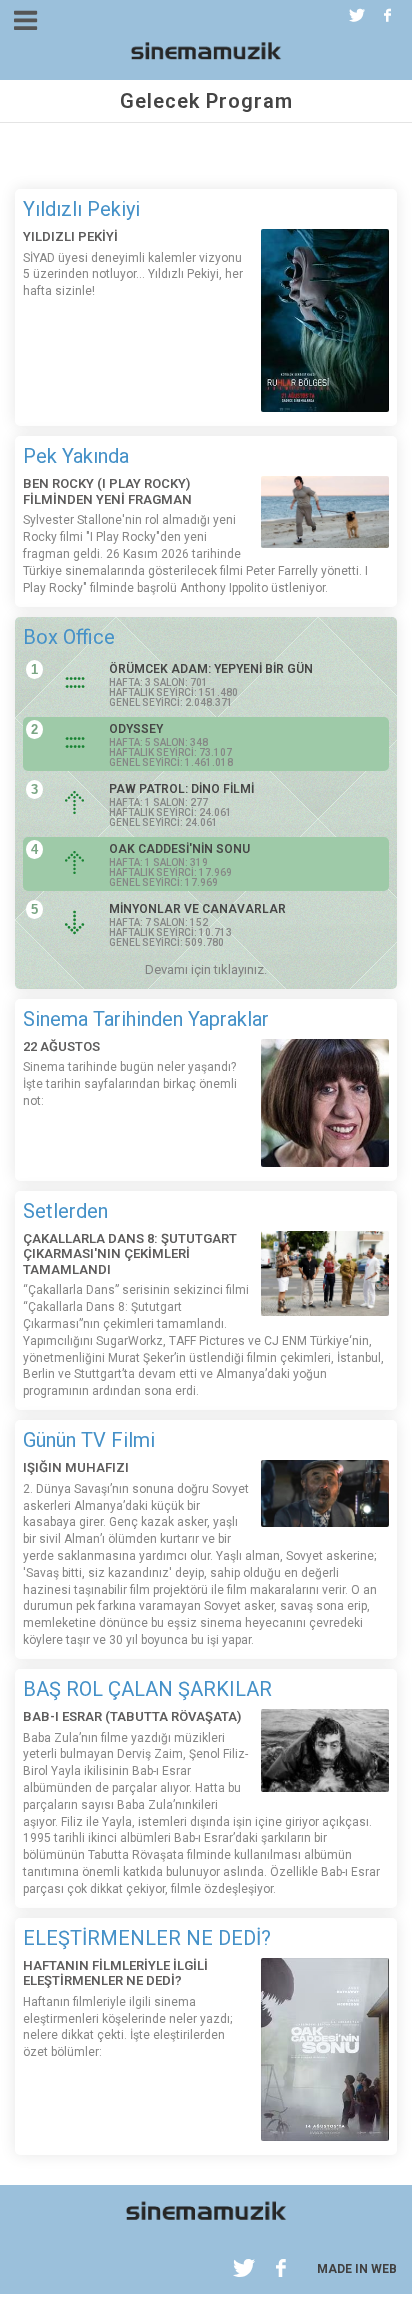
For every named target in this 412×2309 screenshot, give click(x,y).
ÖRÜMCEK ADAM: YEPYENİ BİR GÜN (211, 669)
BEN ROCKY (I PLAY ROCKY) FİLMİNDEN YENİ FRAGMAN (107, 491)
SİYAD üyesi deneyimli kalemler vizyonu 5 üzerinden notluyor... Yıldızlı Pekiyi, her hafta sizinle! (133, 275)
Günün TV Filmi (89, 1440)
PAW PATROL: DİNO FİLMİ (181, 789)
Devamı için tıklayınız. (206, 969)
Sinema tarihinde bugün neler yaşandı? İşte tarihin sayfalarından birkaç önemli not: (130, 1084)
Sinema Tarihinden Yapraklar (146, 1019)
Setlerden (65, 1211)
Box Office (69, 637)
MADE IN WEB (357, 2269)
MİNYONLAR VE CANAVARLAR (197, 909)
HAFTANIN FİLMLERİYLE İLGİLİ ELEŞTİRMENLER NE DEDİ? (115, 1973)
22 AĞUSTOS (61, 1046)
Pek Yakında (76, 456)
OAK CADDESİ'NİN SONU (179, 849)
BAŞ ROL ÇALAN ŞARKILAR (147, 1689)
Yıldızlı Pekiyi (81, 209)
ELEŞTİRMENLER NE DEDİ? (147, 1938)
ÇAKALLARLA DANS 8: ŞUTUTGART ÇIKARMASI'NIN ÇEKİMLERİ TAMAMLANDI (130, 1254)
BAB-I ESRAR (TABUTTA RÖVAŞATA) (132, 1716)
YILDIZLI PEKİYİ (70, 236)
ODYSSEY (136, 729)
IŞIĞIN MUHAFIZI (76, 1467)
